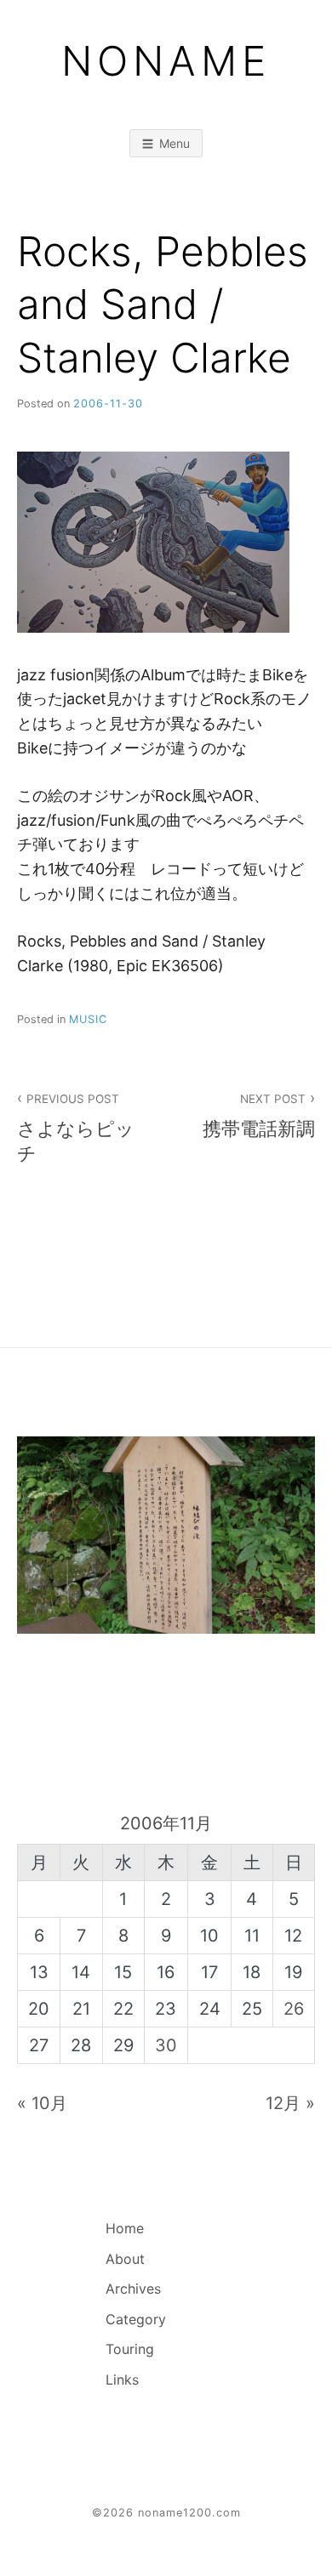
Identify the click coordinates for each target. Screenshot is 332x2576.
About (125, 2259)
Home (125, 2228)
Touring (130, 2349)
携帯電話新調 (259, 1116)
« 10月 (42, 2103)
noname (166, 61)
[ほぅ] (166, 1535)
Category (136, 2319)
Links (122, 2380)
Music (88, 1019)
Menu (175, 143)
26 (294, 2009)
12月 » (290, 2103)
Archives (133, 2289)
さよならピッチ (76, 1128)
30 (166, 2045)
